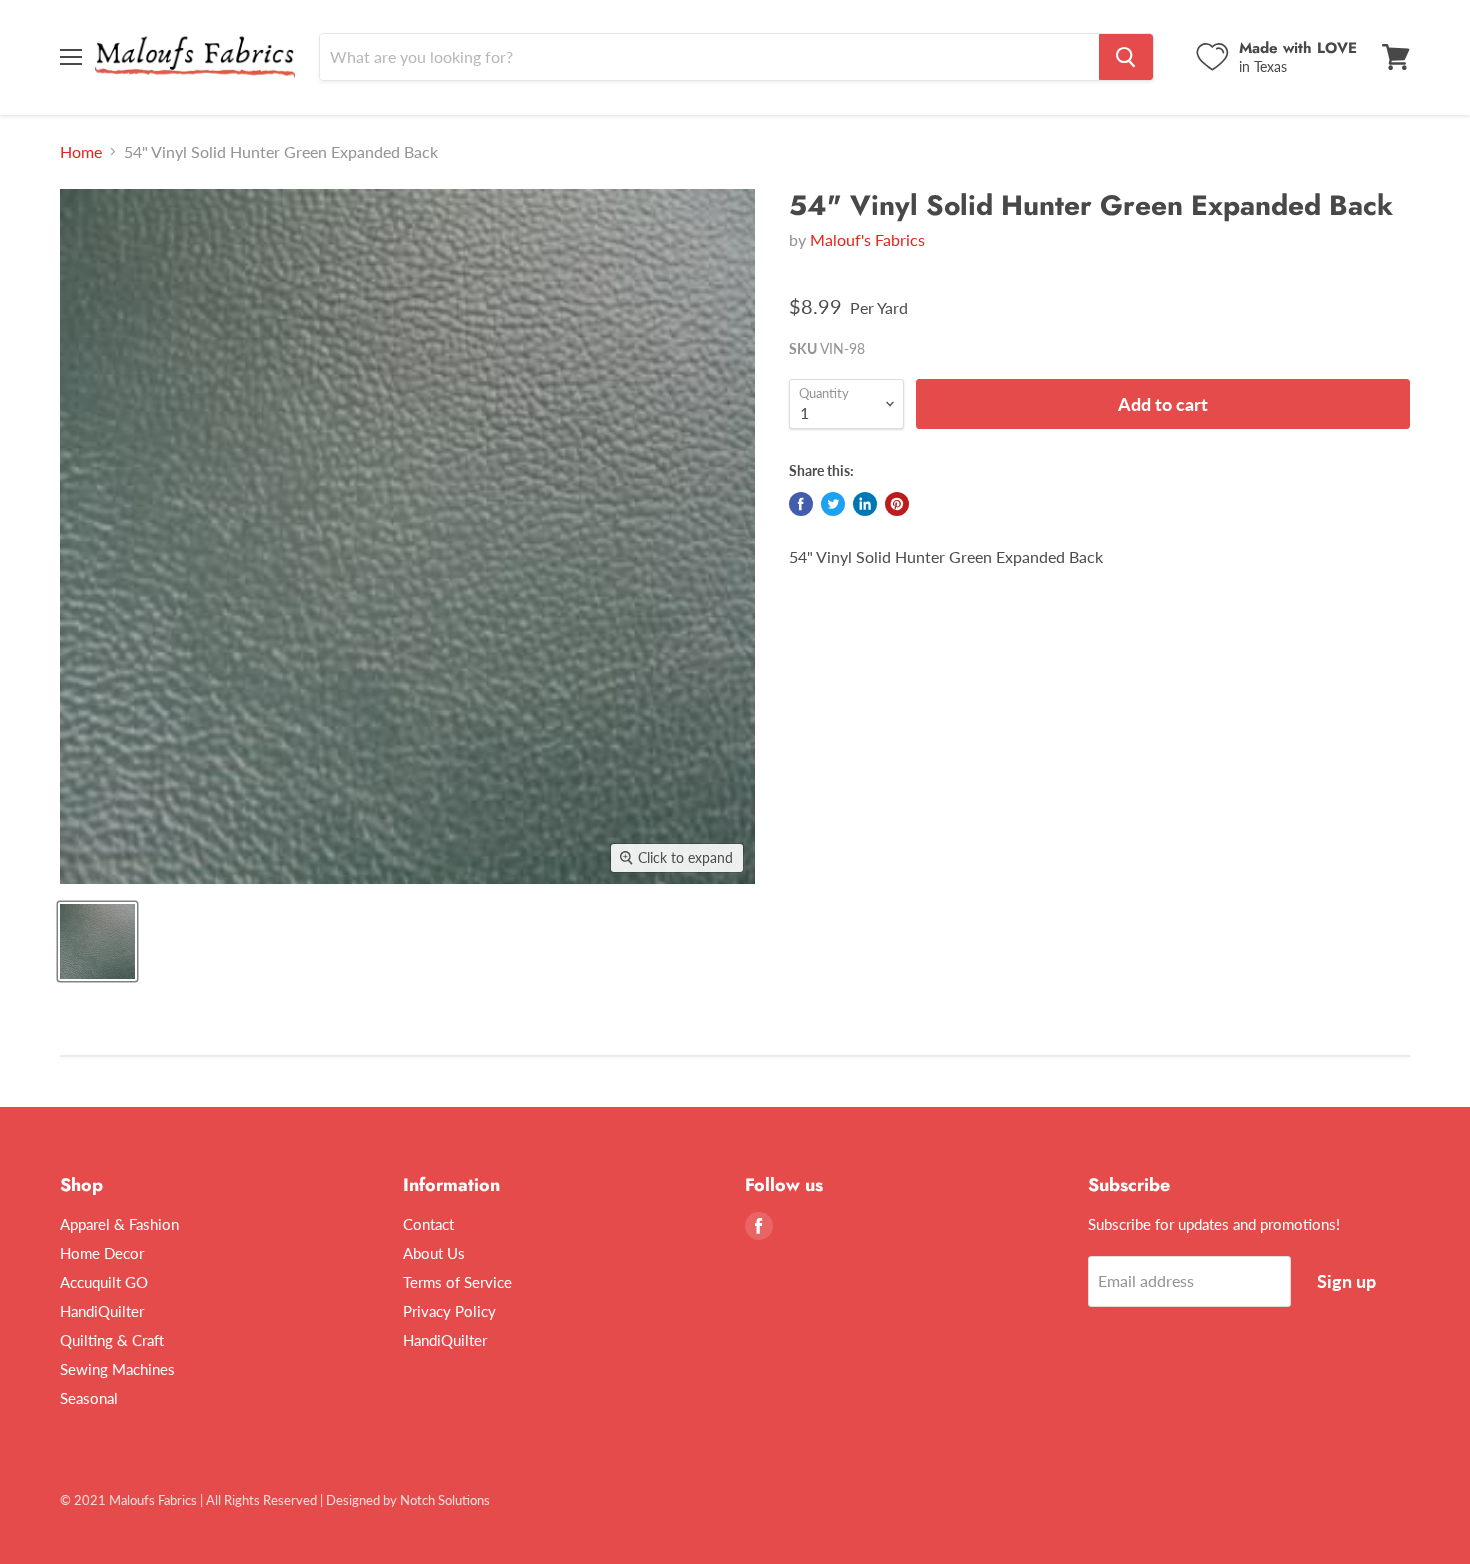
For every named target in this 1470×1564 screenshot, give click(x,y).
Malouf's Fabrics (867, 239)
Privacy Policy (449, 1311)
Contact (428, 1224)
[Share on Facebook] (801, 504)
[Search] (1126, 57)
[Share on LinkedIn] (865, 504)
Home (81, 152)
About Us (434, 1253)
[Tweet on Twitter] (833, 504)
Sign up (1346, 1281)
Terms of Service (457, 1282)
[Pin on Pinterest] (897, 504)
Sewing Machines (117, 1369)
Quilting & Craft (112, 1340)
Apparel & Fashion (119, 1224)
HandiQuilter (102, 1311)
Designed (353, 1500)
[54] (97, 941)
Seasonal (89, 1398)
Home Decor (102, 1253)
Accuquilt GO (104, 1282)
